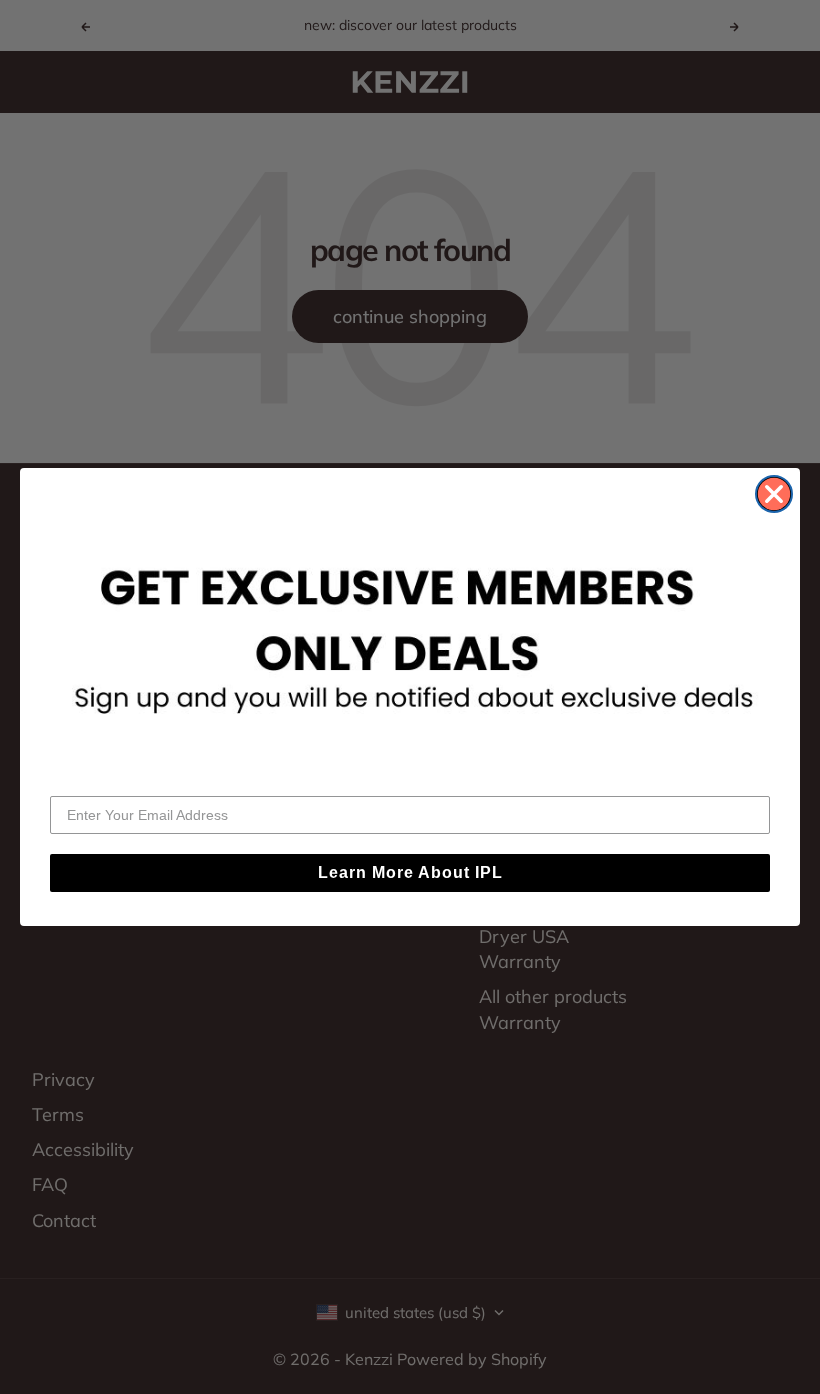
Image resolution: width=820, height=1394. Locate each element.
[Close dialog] (774, 494)
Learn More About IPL (410, 872)
